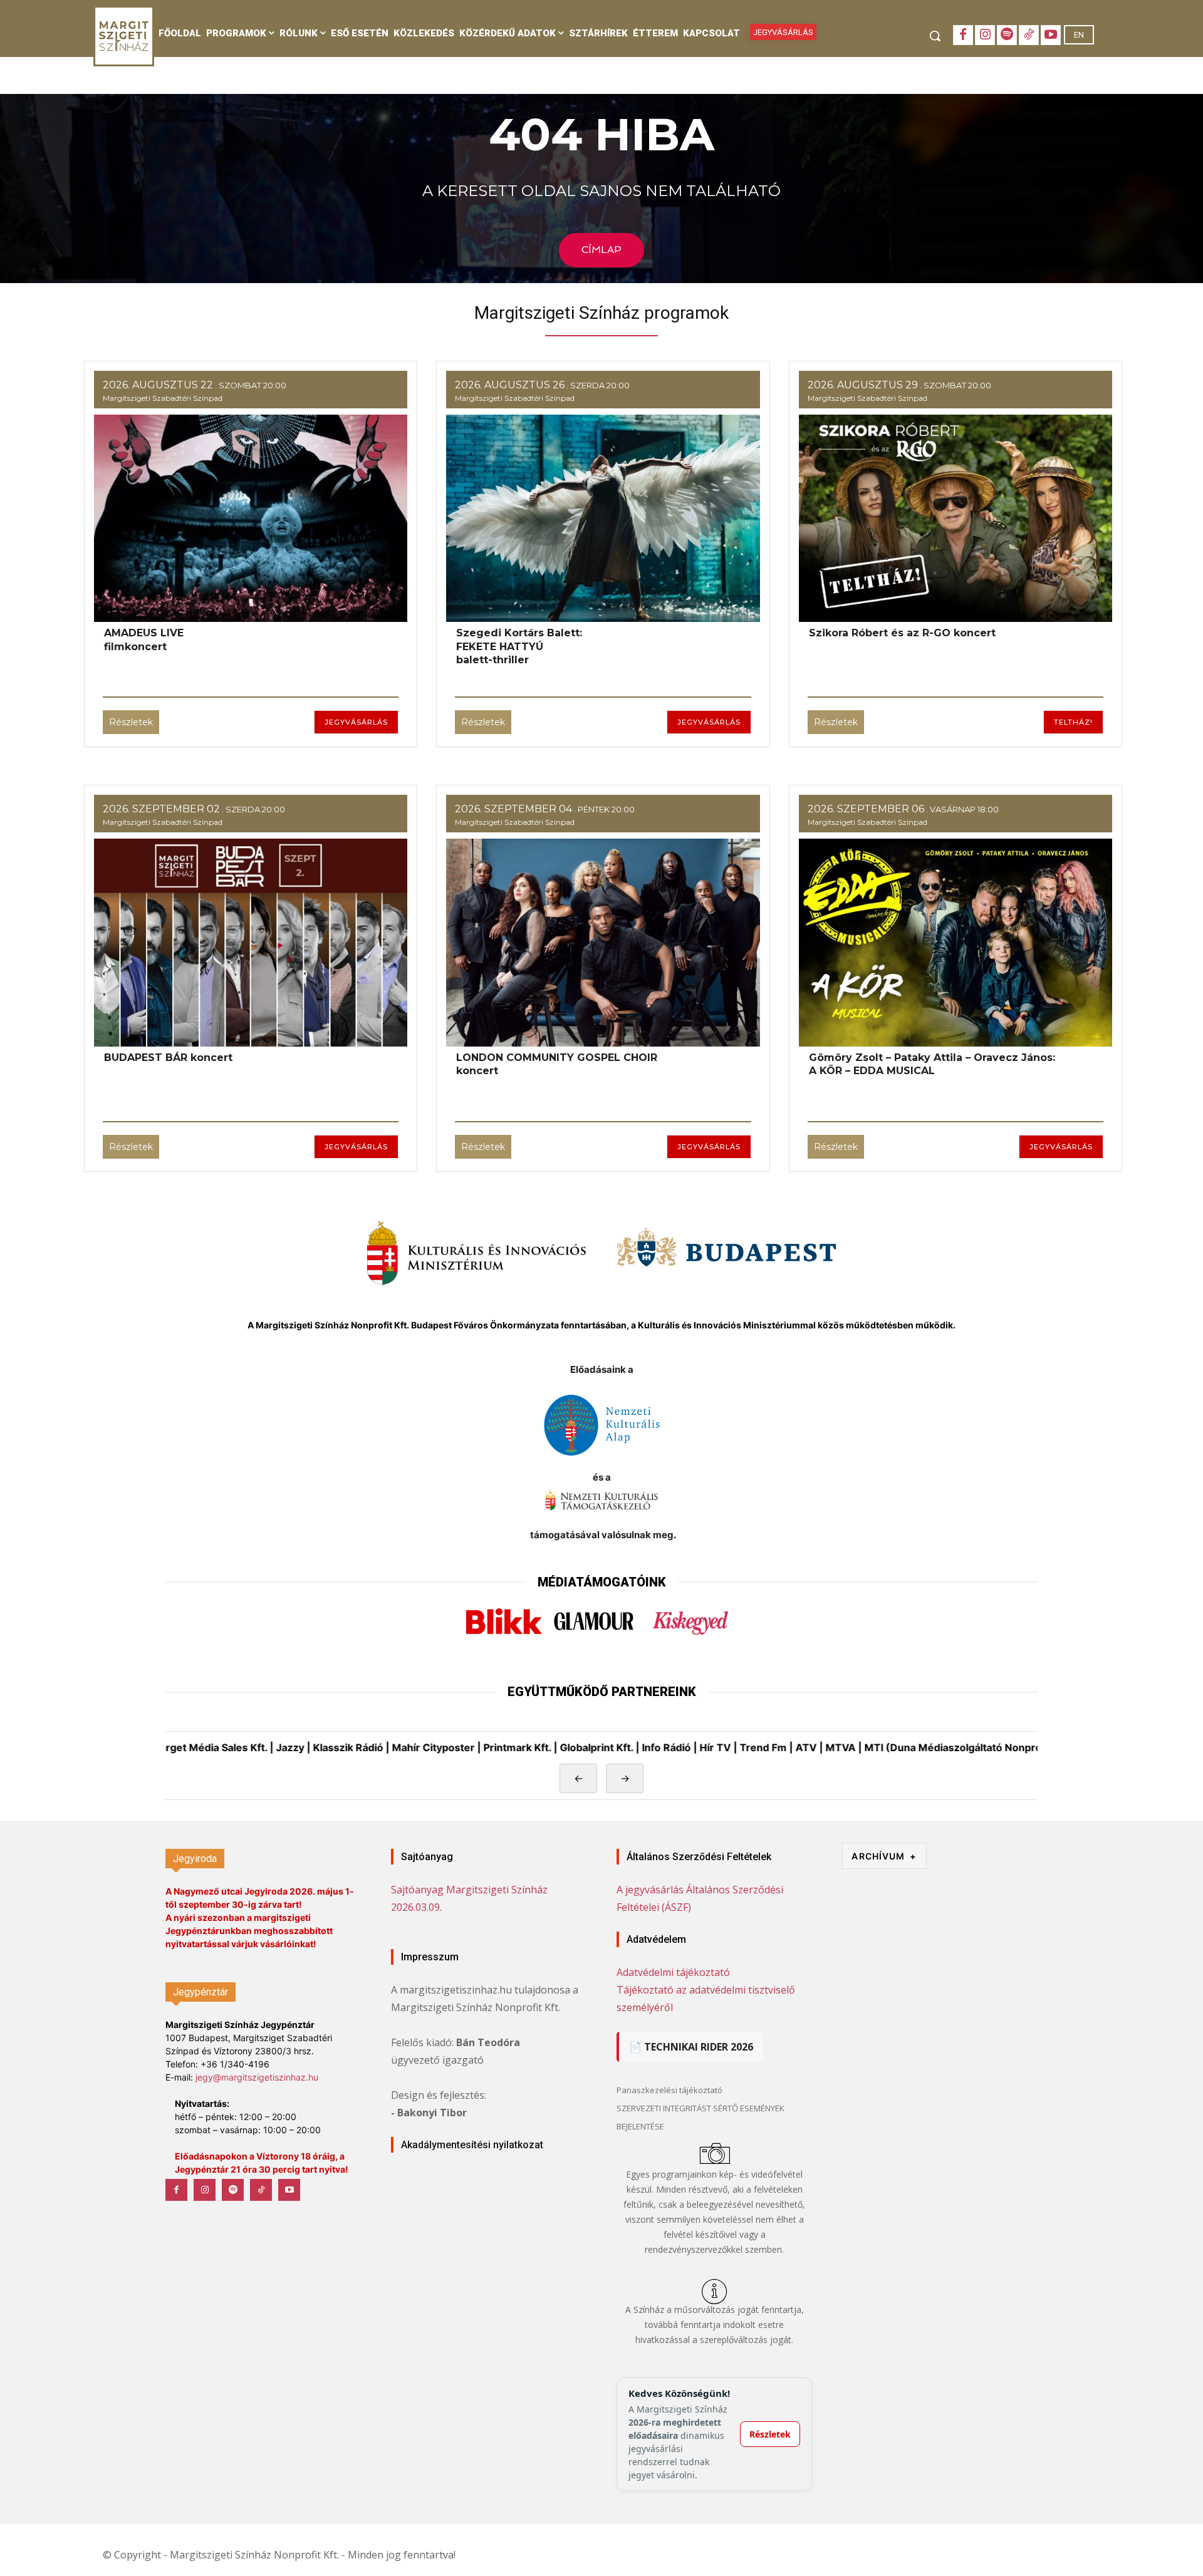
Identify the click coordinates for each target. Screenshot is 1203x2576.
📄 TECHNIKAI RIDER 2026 (691, 2047)
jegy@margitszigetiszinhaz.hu (257, 2077)
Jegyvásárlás (356, 722)
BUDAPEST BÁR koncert (168, 1058)
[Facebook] (963, 35)
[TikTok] (1029, 35)
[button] (935, 36)
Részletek (131, 722)
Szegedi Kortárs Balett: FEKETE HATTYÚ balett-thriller (519, 646)
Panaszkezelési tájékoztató (669, 2090)
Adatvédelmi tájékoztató (673, 1972)
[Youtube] (1051, 35)
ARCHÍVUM (884, 1856)
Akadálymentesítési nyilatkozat (472, 2145)
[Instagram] (985, 35)
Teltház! (1073, 722)
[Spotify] (1007, 35)
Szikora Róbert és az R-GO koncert (902, 633)
